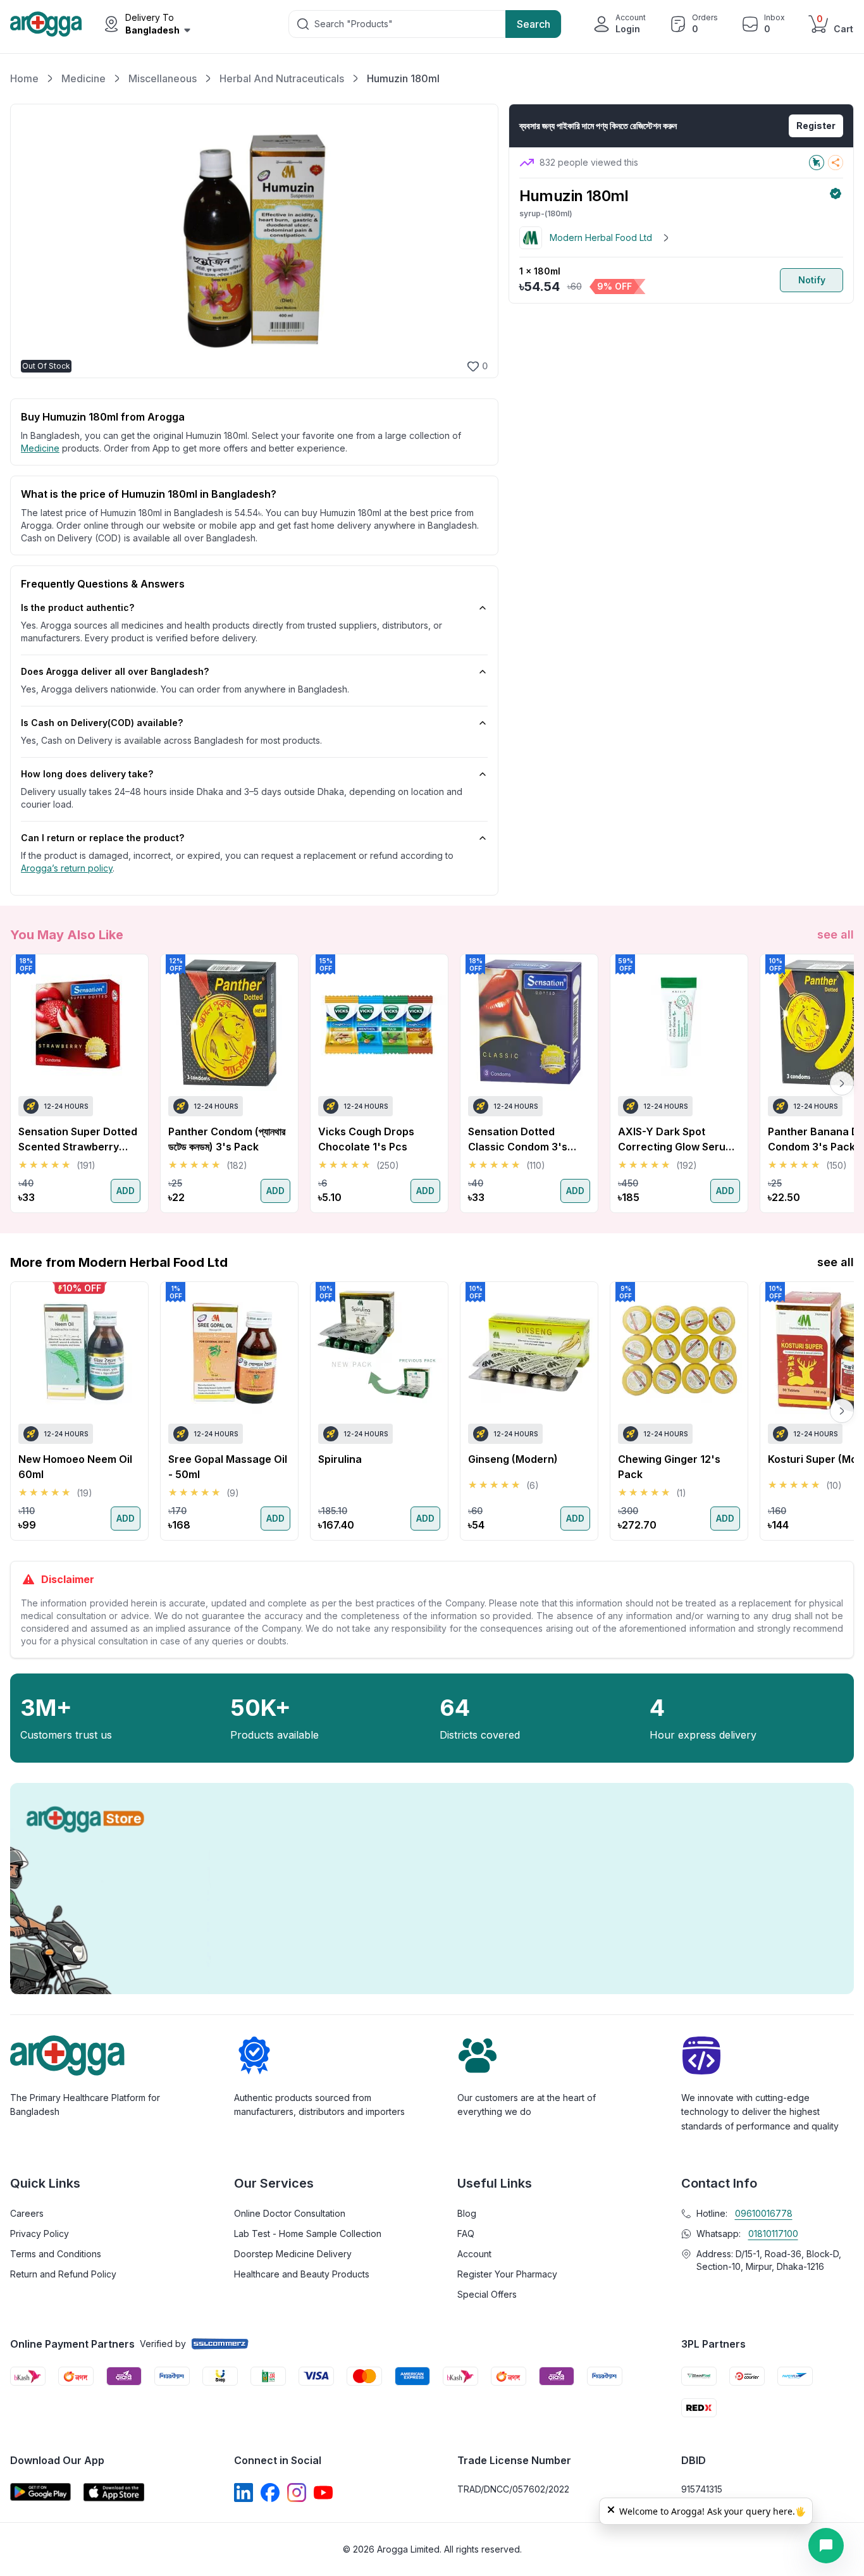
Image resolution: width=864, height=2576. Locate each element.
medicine (40, 448)
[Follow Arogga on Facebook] (270, 2493)
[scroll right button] (842, 1083)
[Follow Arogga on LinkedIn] (244, 2493)
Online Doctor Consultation (290, 2213)
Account (474, 2254)
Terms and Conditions (56, 2254)
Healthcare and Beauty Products (302, 2274)
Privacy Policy (40, 2234)
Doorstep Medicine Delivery (293, 2254)
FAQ (466, 2234)
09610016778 (764, 2213)
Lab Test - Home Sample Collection (308, 2234)
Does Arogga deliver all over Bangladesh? (115, 671)
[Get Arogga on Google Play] (40, 2492)
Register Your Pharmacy (507, 2274)
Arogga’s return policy (67, 868)
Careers (27, 2213)
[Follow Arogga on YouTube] (323, 2493)
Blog (467, 2213)
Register (816, 126)
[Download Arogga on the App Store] (114, 2492)
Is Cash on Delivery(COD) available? (102, 723)
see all (836, 934)
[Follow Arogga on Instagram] (297, 2493)
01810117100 (773, 2234)
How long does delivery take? (87, 774)
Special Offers (487, 2294)
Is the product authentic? (77, 607)
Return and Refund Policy (63, 2274)
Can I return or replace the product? (102, 838)
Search (534, 24)
